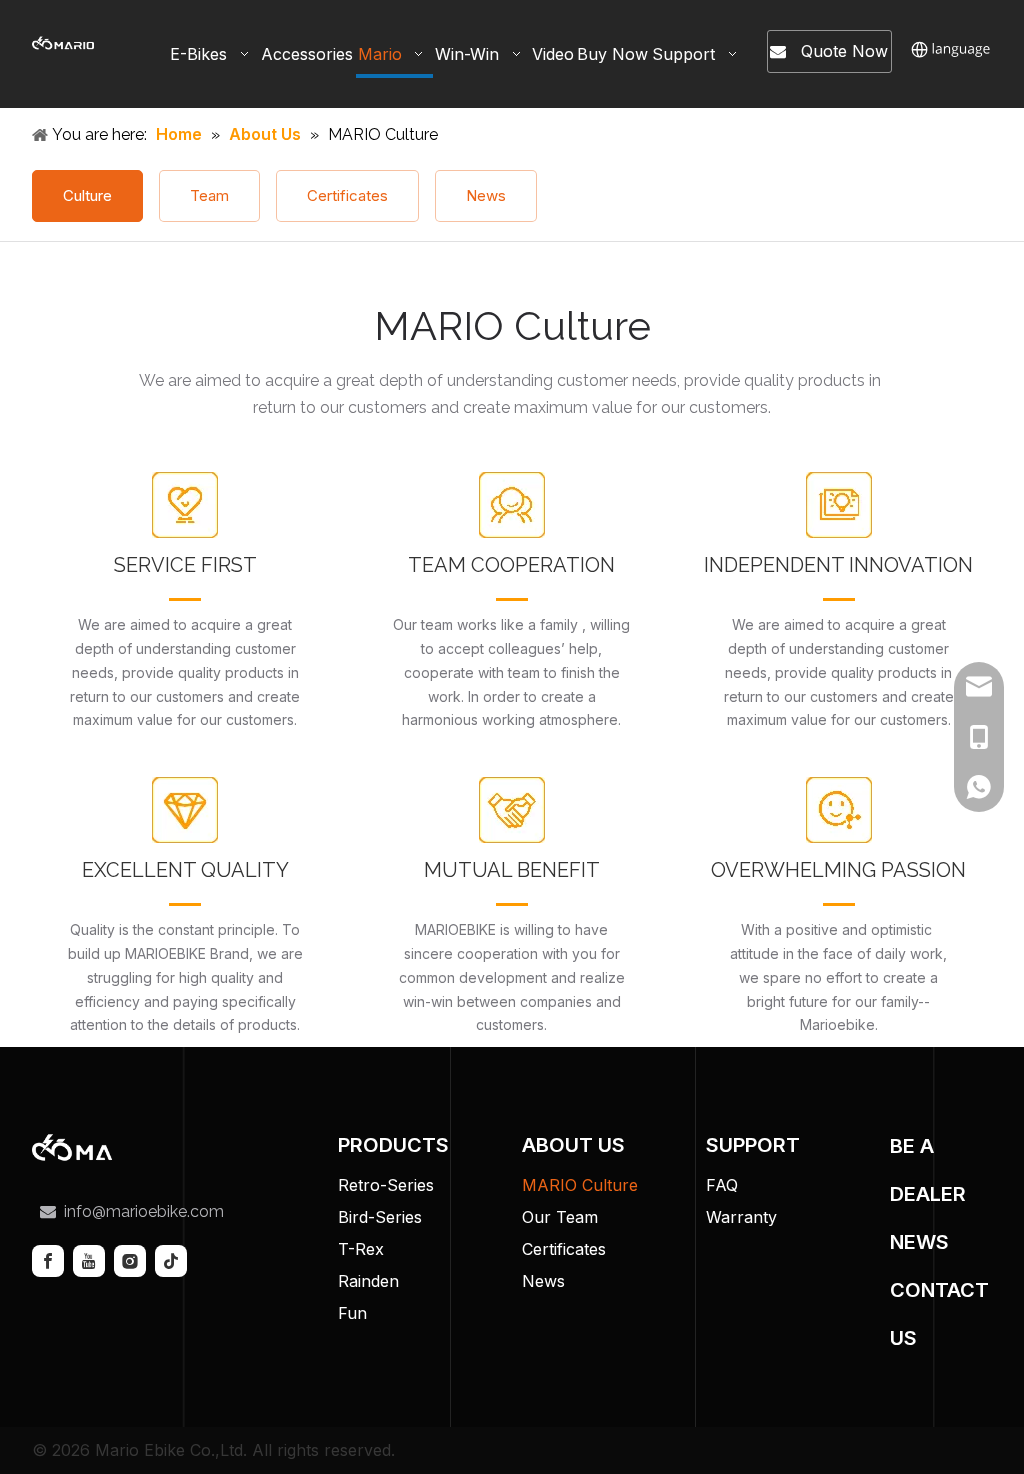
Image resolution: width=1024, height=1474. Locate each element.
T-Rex (361, 1249)
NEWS (919, 1242)
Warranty (741, 1217)
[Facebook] (48, 1261)
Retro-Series (386, 1185)
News (486, 195)
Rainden (368, 1281)
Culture (87, 195)
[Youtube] (89, 1261)
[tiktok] (171, 1261)
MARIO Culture (580, 1185)
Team (209, 195)
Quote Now (837, 51)
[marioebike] (93, 1147)
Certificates (347, 195)
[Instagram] (130, 1261)
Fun (352, 1313)
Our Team (560, 1217)
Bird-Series (380, 1217)
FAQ (722, 1185)
